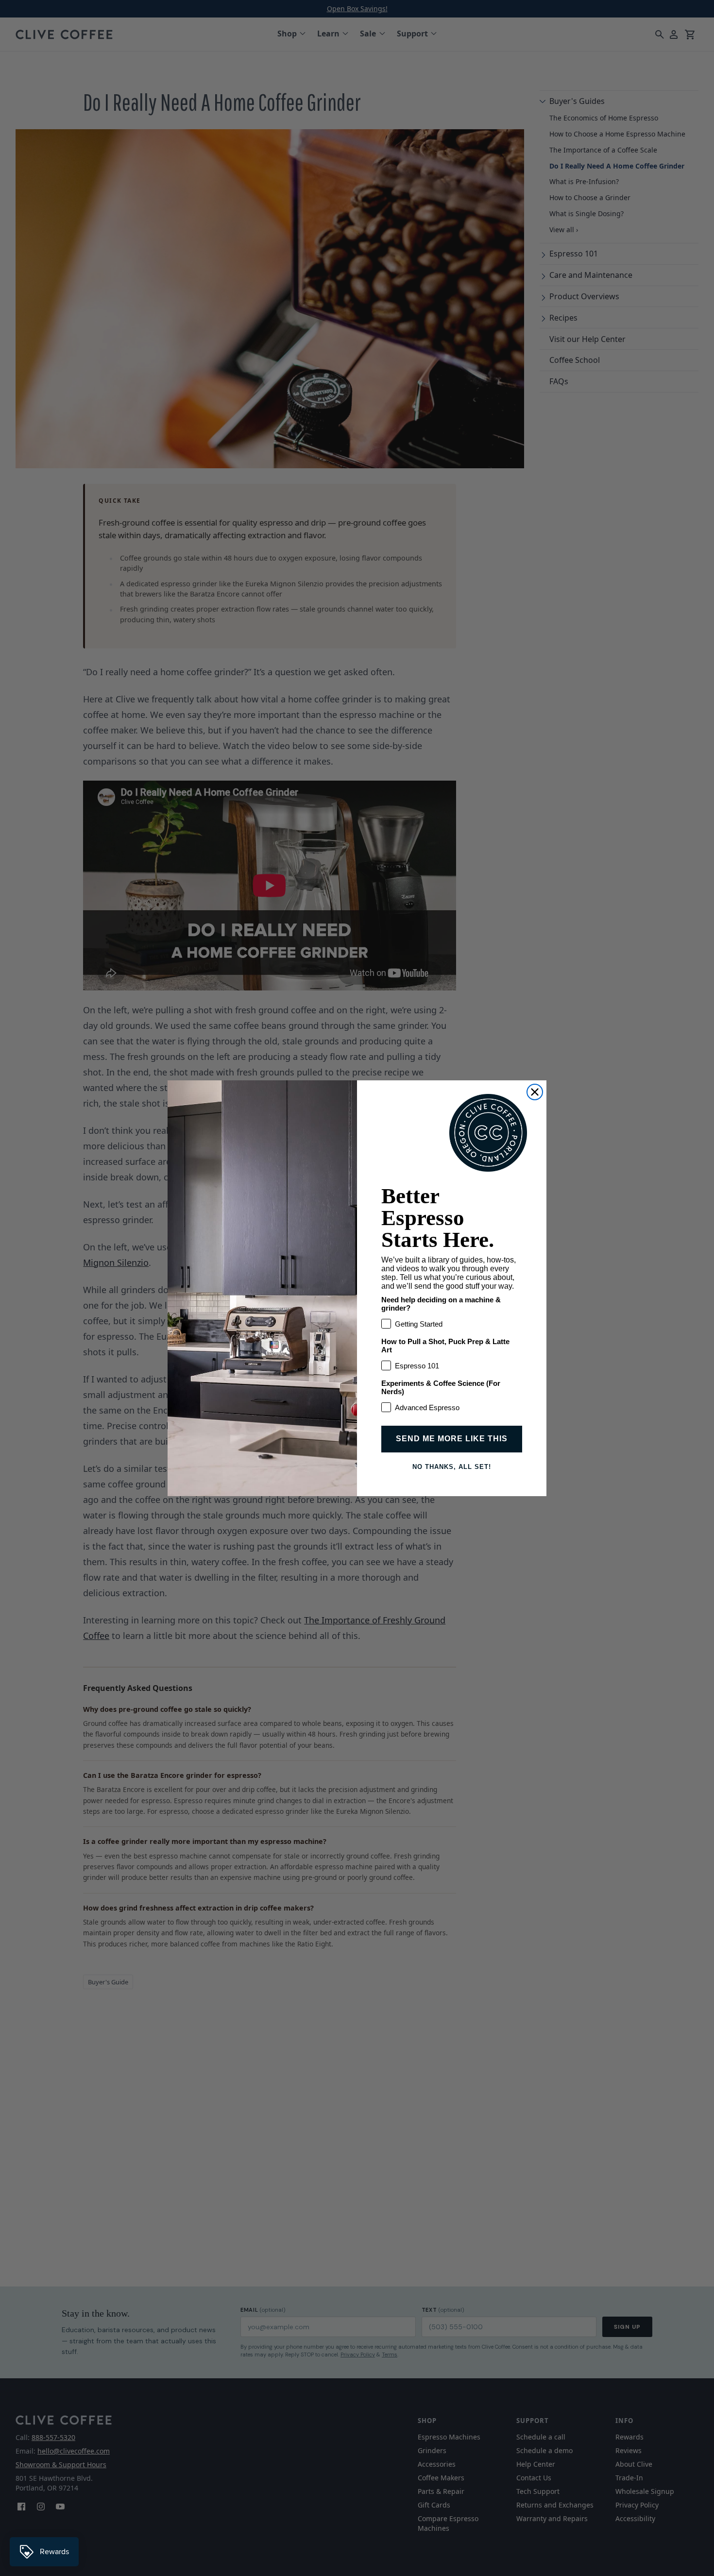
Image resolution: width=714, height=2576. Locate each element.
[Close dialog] (535, 1092)
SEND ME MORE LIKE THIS (452, 1439)
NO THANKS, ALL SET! (452, 1467)
